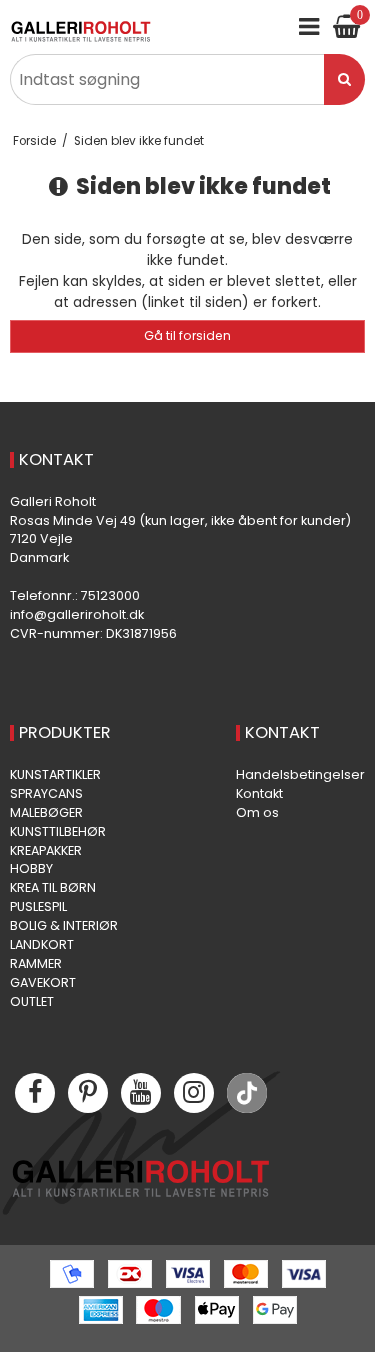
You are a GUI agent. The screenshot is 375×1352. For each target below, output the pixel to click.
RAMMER (36, 963)
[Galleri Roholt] (81, 31)
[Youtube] (141, 1093)
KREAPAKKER (46, 850)
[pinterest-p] (88, 1093)
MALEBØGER (46, 812)
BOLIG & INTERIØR (64, 925)
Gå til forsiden (187, 335)
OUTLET (32, 1001)
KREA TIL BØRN (53, 887)
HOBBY (31, 868)
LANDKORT (42, 944)
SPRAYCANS (46, 793)
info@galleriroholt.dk (77, 614)
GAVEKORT (43, 982)
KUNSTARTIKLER (55, 774)
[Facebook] (35, 1093)
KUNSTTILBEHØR (58, 831)
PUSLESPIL (38, 906)
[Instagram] (194, 1093)
